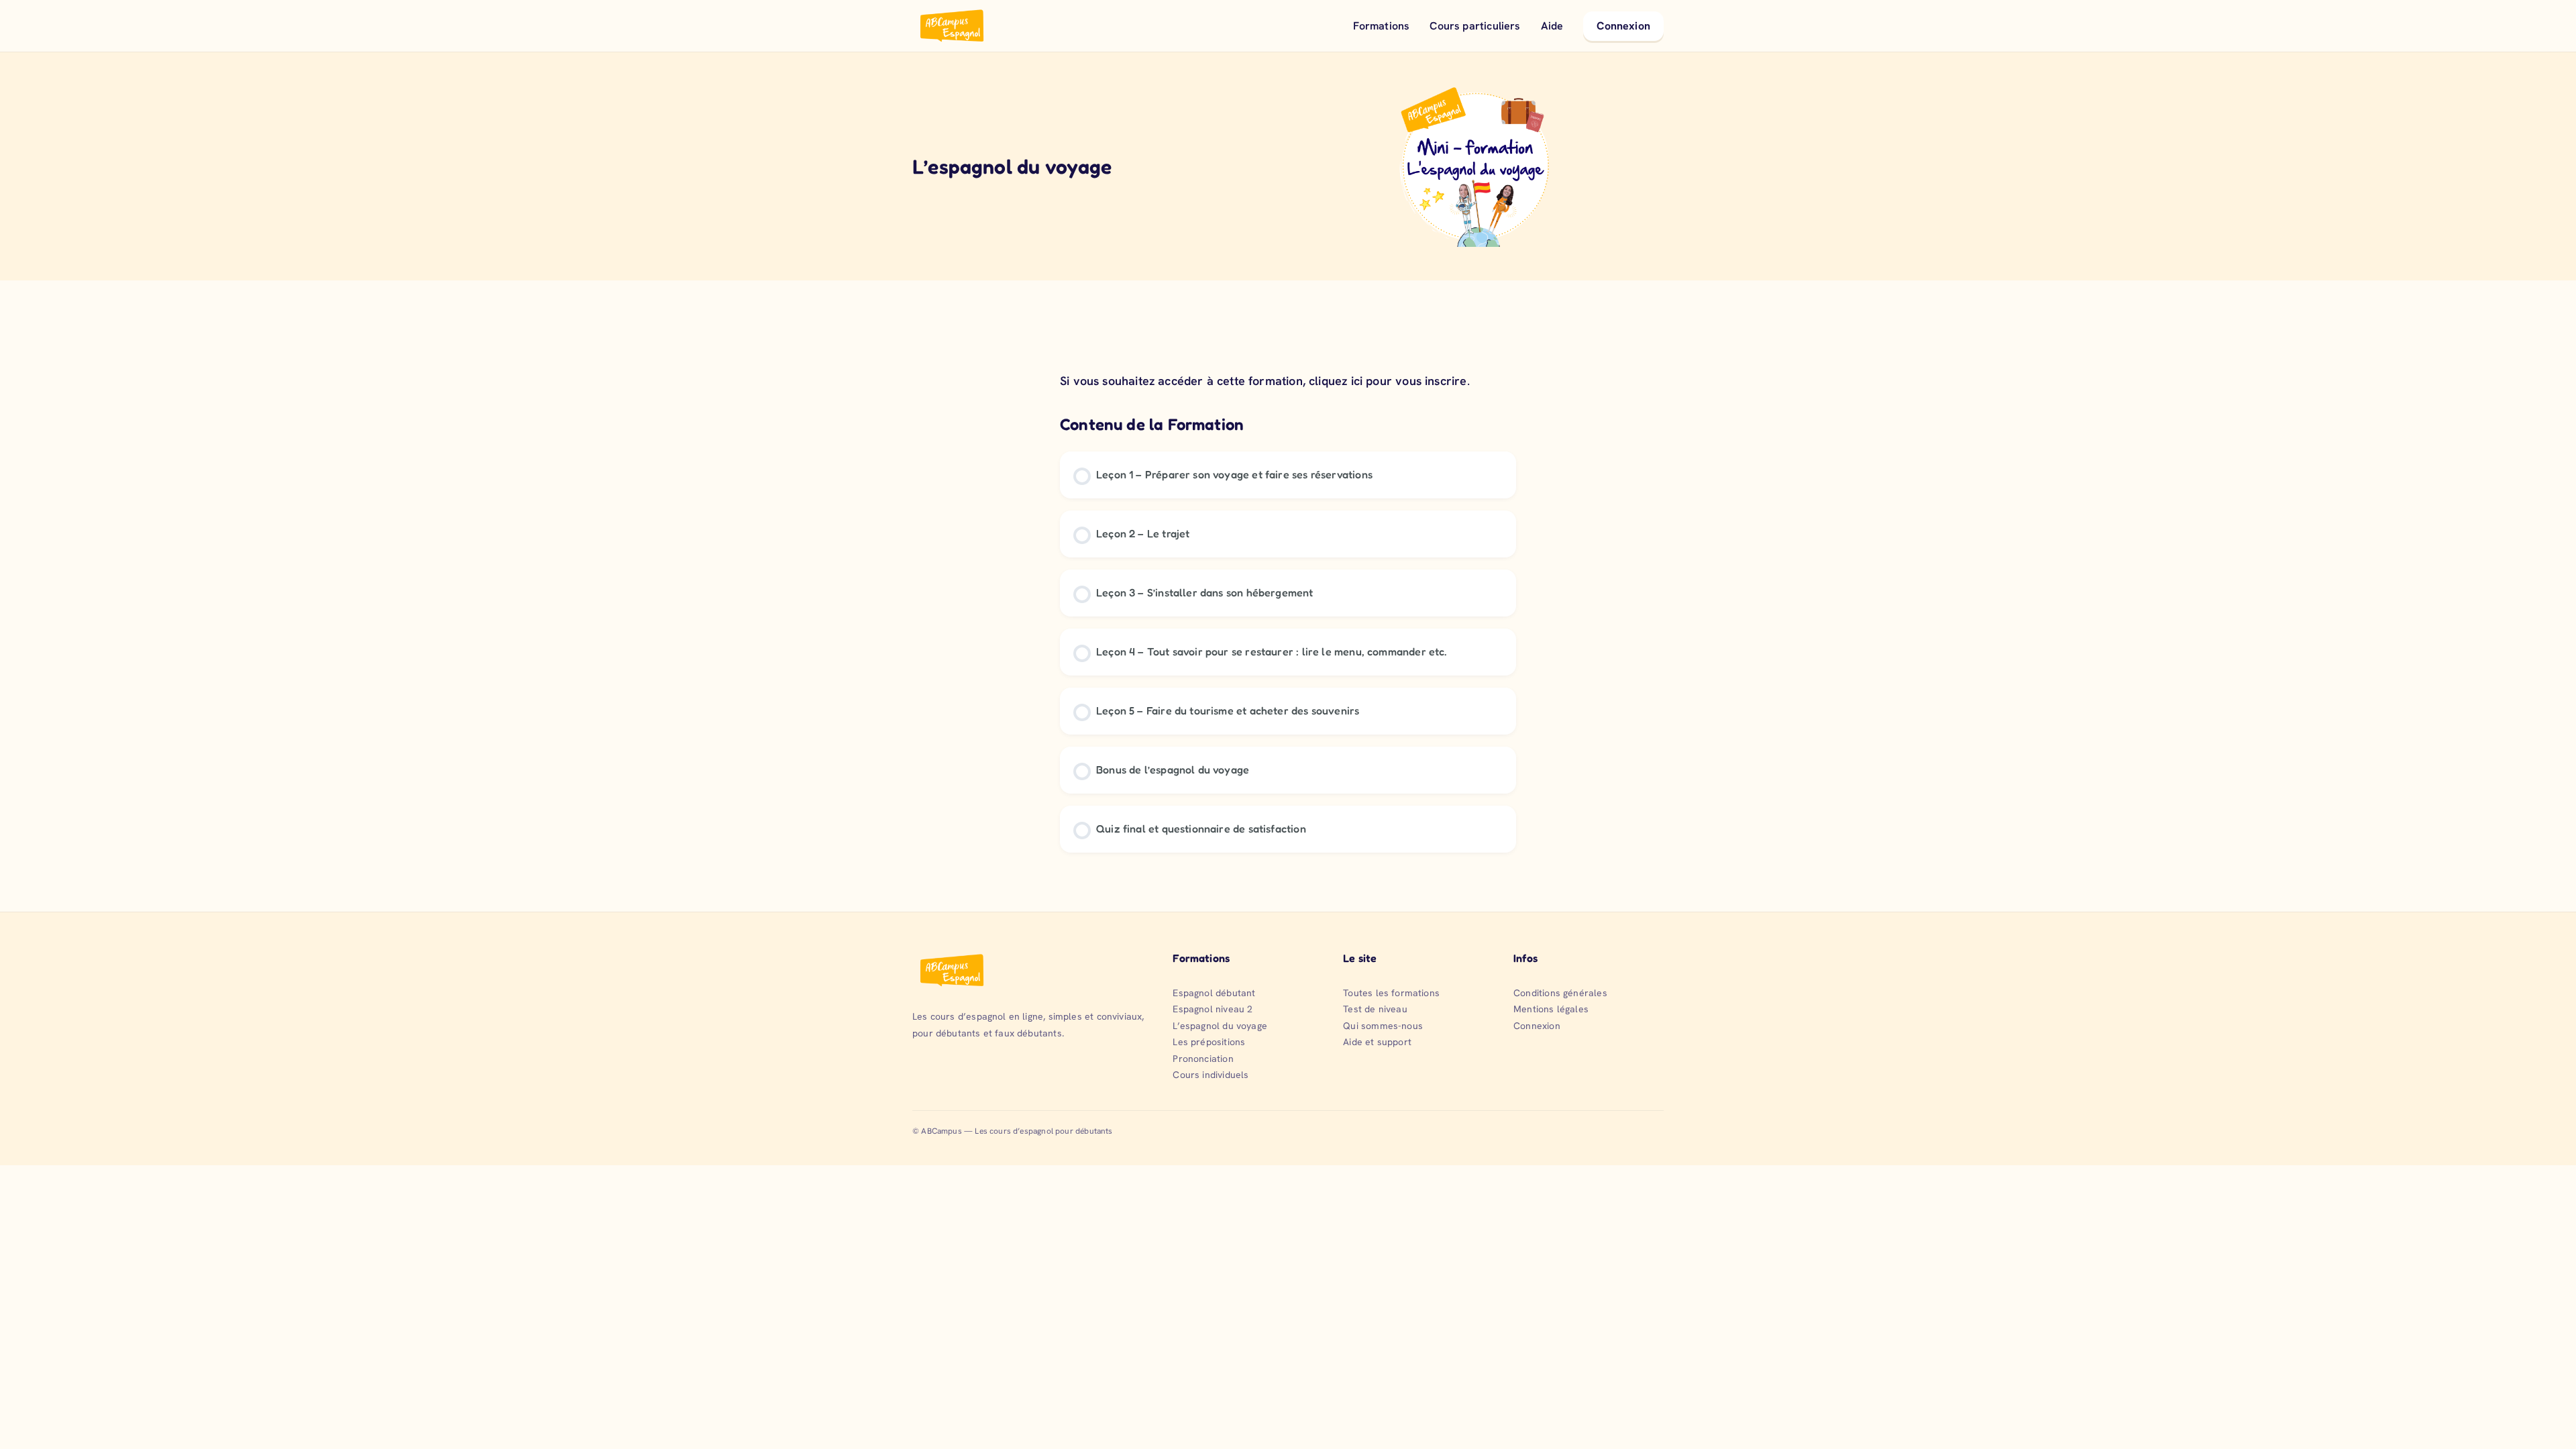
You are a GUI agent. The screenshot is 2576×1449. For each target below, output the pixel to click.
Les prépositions (1209, 1042)
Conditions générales (1560, 993)
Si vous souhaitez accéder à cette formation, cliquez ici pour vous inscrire (1264, 381)
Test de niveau (1375, 1009)
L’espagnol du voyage (1220, 1026)
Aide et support (1377, 1042)
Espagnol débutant (1214, 993)
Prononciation (1203, 1059)
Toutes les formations (1391, 993)
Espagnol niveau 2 (1213, 1009)
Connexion (1623, 26)
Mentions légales (1551, 1009)
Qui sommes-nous (1383, 1026)
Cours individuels (1211, 1075)
